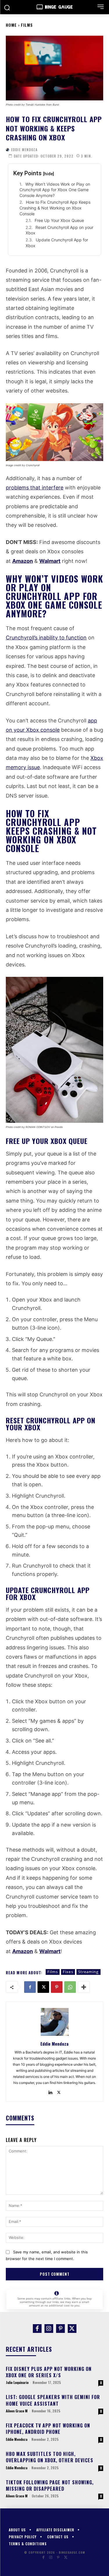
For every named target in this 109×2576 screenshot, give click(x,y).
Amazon (23, 561)
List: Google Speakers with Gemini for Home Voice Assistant (53, 2400)
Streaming (89, 1972)
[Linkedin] (50, 2091)
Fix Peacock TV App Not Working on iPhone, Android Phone (48, 2429)
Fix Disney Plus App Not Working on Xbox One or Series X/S (49, 2372)
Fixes (68, 1972)
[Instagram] (49, 2329)
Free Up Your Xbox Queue (59, 220)
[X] (43, 1987)
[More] (84, 1987)
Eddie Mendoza (24, 150)
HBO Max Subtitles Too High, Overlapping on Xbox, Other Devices (50, 2457)
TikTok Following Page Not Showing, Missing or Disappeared (50, 2485)
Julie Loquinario (17, 2382)
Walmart (50, 561)
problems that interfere (35, 488)
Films (27, 25)
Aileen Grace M (17, 2411)
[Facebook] (30, 1987)
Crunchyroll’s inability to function (46, 638)
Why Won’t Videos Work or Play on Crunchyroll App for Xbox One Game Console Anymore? (55, 190)
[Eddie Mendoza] (8, 150)
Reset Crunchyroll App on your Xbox (59, 230)
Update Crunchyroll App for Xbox (57, 243)
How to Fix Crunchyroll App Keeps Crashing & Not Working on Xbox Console (55, 208)
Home (11, 25)
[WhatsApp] (70, 1987)
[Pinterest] (57, 1987)
